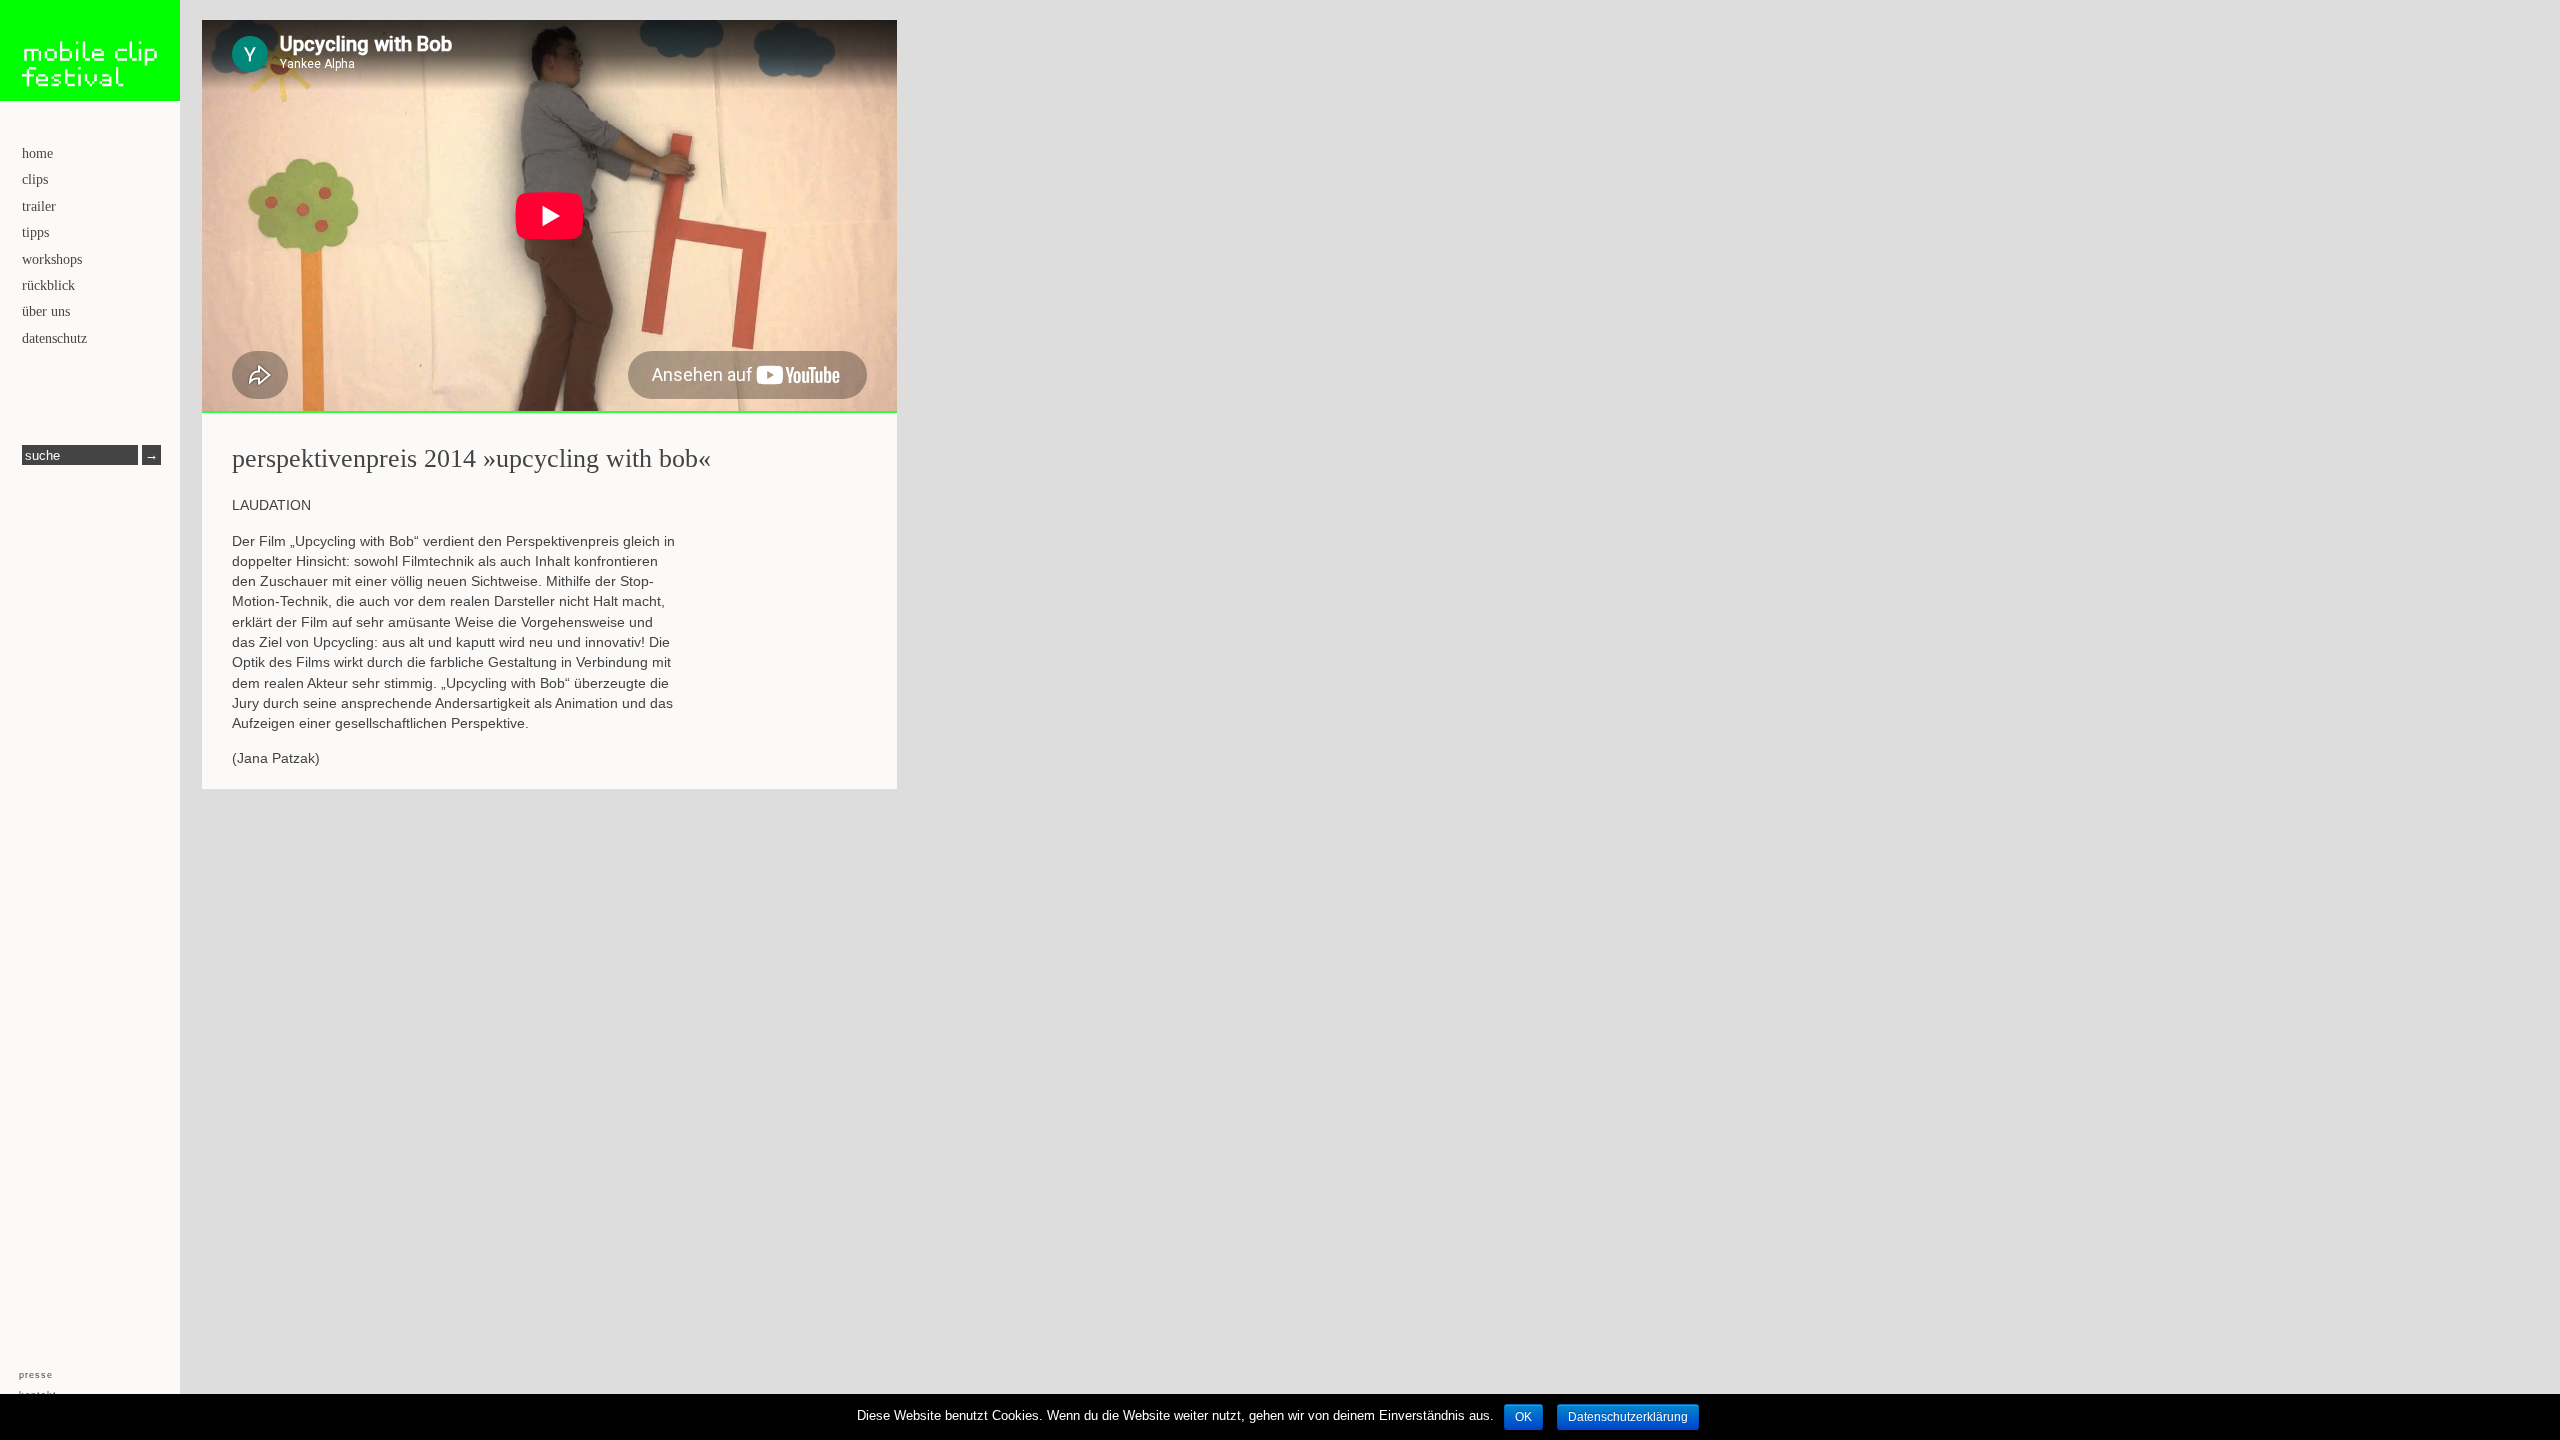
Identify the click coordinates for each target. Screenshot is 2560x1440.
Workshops (52, 259)
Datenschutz (54, 338)
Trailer (39, 206)
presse (36, 1375)
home (37, 153)
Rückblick (48, 285)
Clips (35, 179)
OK (1523, 1417)
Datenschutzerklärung (1628, 1417)
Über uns (46, 311)
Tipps (35, 232)
